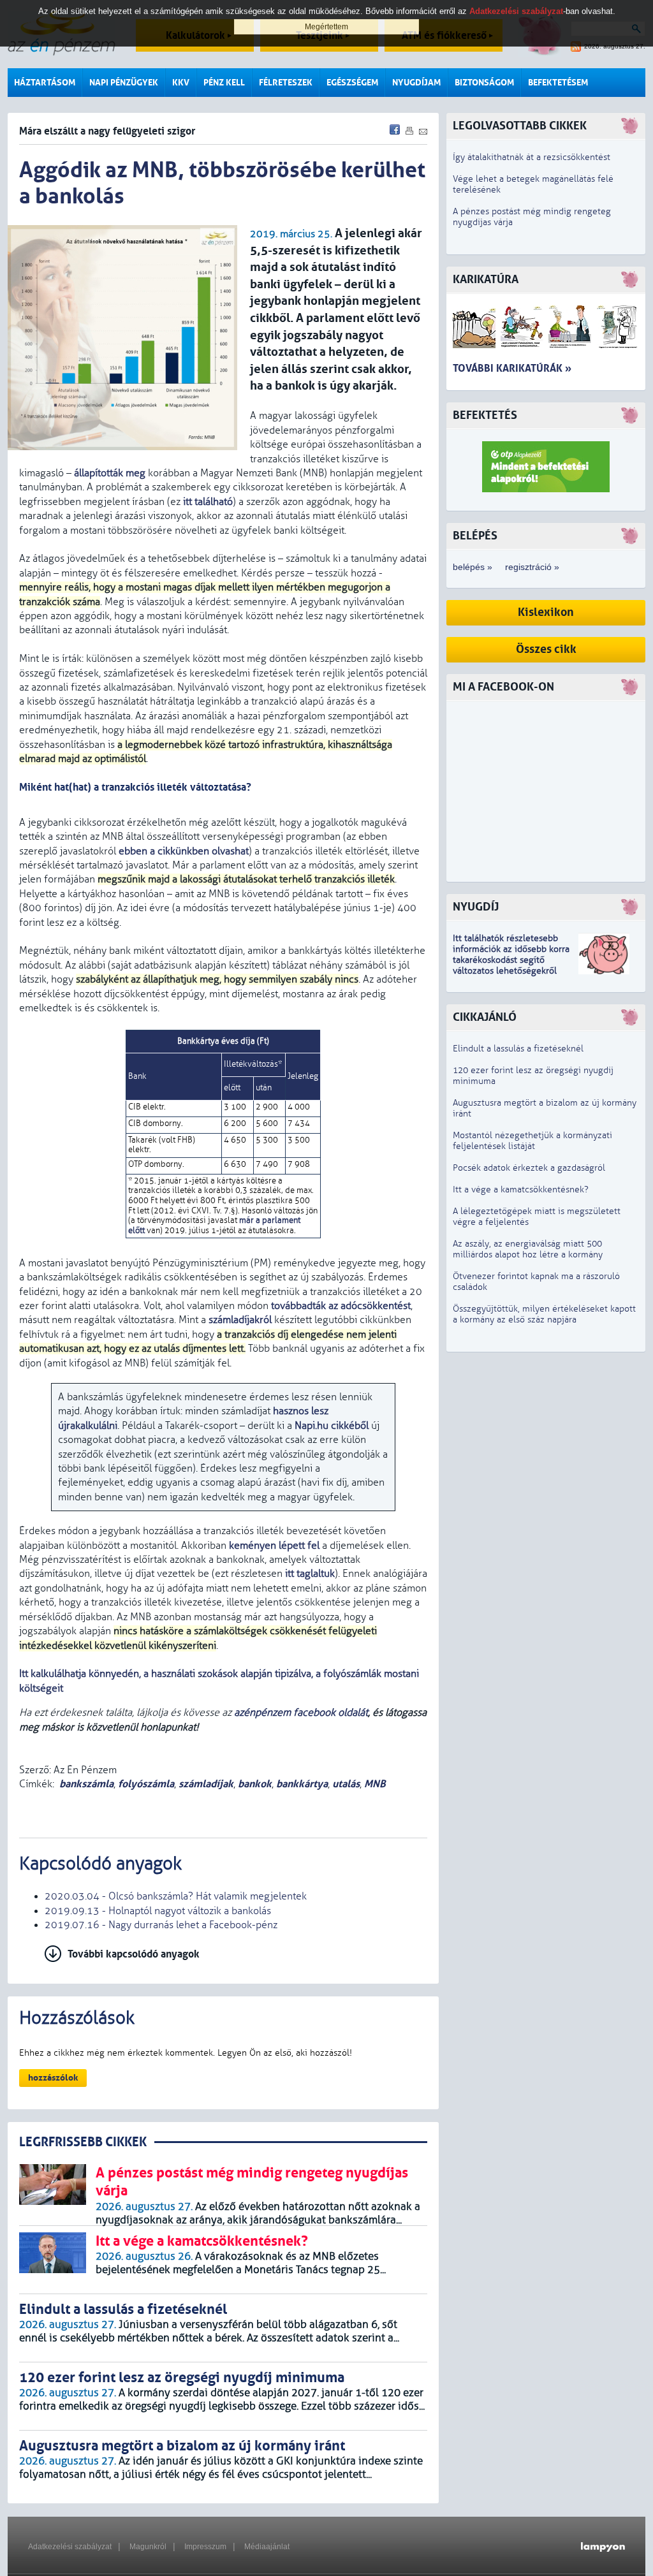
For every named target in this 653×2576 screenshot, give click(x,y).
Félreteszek (286, 83)
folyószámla (146, 1784)
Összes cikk (546, 649)
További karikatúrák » (512, 368)
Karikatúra (486, 280)
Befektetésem (558, 83)
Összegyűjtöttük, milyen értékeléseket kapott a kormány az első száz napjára (544, 1314)
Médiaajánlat (267, 2547)
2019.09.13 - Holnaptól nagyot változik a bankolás (158, 1911)
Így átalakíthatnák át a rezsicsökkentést (532, 157)
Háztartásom (45, 83)
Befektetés (485, 415)
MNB (375, 1784)
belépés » (473, 567)
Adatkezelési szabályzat (70, 2547)
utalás (346, 1784)
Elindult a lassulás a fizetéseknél (518, 1049)
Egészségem (352, 83)
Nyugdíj (476, 907)
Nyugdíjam (416, 83)
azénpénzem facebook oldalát (301, 1713)
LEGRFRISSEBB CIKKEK (83, 2142)
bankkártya (302, 1784)
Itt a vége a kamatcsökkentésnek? (521, 1189)
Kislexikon (546, 612)
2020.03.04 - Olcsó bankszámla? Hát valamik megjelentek (176, 1896)
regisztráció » (532, 567)
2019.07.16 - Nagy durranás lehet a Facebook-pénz (161, 1925)
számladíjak (206, 1784)
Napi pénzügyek (124, 83)
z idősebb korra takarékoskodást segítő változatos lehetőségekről (511, 960)
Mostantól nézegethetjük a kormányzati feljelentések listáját (532, 1141)
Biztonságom (484, 83)
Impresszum (205, 2547)
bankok (255, 1784)
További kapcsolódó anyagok (134, 1954)
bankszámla (86, 1784)
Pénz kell (224, 83)
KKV (181, 83)
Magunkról (148, 2547)
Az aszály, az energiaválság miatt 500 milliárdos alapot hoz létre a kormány (528, 1249)
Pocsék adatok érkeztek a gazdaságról (529, 1168)
